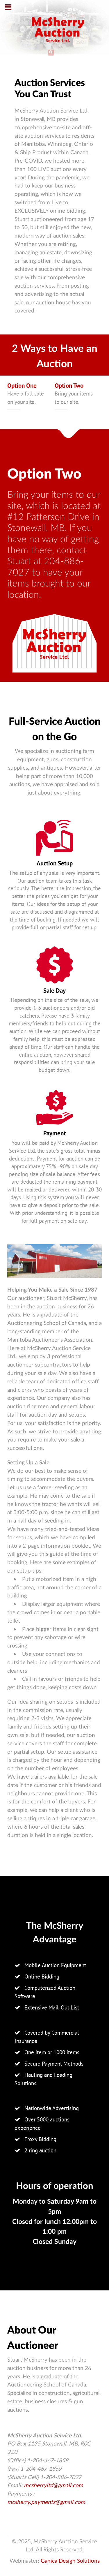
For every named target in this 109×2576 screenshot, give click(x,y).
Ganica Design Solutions (70, 2561)
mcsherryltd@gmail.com (53, 2486)
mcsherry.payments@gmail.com (46, 2502)
